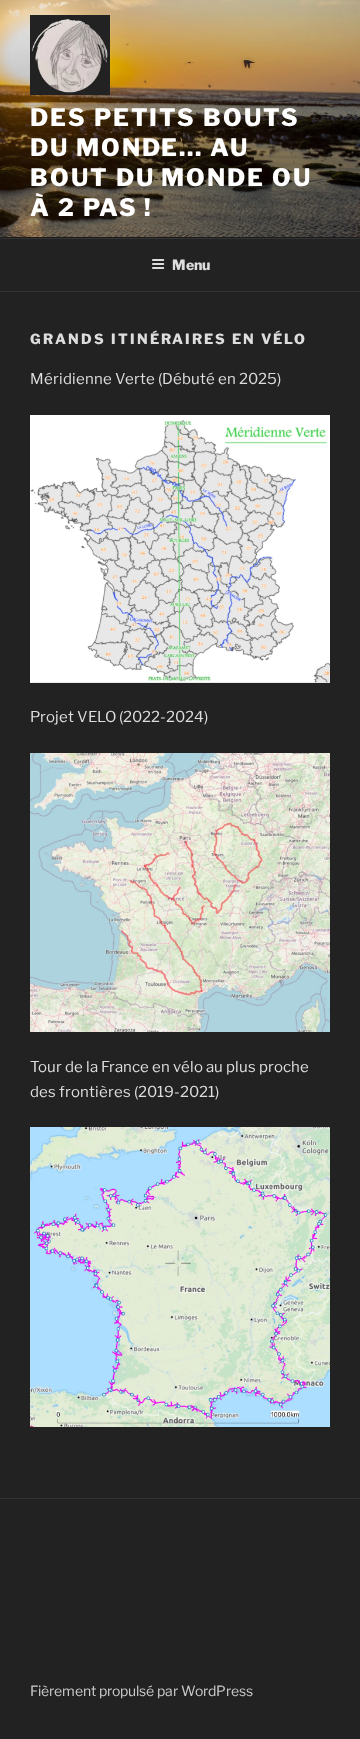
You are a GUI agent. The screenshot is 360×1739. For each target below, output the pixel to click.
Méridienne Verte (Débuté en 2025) (155, 379)
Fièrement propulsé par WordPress (141, 1690)
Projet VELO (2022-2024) (119, 717)
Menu (191, 264)
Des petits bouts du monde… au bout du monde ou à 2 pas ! (171, 162)
